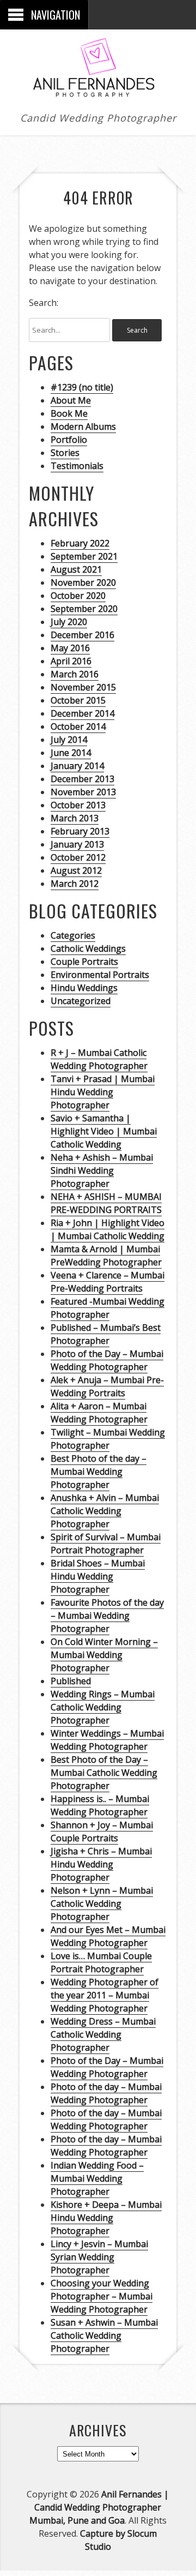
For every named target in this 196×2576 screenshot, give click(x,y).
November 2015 (83, 687)
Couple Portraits (84, 962)
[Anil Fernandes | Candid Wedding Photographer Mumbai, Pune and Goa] (98, 93)
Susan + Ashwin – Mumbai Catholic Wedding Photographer (104, 2335)
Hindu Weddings (84, 988)
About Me (71, 400)
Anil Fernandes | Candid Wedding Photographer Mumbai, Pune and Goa (99, 2507)
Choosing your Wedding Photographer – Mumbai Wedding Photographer (102, 2296)
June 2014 (71, 753)
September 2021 (84, 556)
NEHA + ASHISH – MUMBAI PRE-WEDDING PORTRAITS (106, 1203)
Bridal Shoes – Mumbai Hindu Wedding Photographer (98, 1576)
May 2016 (70, 648)
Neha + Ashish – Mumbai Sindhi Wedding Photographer (102, 1170)
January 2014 (77, 766)
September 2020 (84, 609)
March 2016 (75, 674)
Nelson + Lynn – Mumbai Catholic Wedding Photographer (102, 1904)
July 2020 (69, 622)
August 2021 (76, 569)
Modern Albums (83, 427)
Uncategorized (81, 1001)
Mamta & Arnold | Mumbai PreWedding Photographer (106, 1256)
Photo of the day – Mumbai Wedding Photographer (106, 2093)
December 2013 (82, 779)
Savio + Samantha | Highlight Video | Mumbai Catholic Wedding (104, 1131)
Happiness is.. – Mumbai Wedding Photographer (100, 1805)
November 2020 (83, 583)
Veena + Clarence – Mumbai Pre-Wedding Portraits (108, 1282)
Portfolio (69, 440)
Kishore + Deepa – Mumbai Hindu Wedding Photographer (106, 2218)
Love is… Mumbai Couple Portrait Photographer (101, 1962)
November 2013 (83, 792)
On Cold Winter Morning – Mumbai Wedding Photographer (104, 1655)
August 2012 (76, 870)
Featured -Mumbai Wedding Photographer (108, 1308)
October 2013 (78, 805)
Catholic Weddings (88, 948)
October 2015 (78, 700)
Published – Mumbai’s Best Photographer (106, 1334)
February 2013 (80, 831)
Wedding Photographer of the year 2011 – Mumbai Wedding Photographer (105, 1995)
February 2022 (80, 543)
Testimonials (77, 466)
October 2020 (78, 596)
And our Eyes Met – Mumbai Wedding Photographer (108, 1936)
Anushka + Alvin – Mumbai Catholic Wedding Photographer (105, 1511)
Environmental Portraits (100, 975)
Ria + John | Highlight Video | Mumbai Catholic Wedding (108, 1229)
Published (71, 1681)
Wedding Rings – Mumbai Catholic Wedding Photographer (103, 1707)
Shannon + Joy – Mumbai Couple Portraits (102, 1832)
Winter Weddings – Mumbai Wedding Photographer (107, 1740)
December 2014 (82, 713)
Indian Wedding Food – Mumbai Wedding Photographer (97, 2178)
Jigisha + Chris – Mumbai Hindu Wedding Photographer (101, 1864)
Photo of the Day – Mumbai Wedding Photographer (107, 1360)
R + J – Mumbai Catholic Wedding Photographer (99, 1059)
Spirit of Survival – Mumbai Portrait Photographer (106, 1544)
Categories (73, 935)
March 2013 (75, 818)
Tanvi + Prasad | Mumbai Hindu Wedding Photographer (103, 1092)
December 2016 (82, 635)
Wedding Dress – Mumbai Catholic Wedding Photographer (103, 2034)
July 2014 (69, 740)
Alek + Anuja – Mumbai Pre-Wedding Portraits (107, 1386)
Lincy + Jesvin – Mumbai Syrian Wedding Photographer (99, 2257)
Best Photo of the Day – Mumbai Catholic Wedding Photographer (104, 1773)
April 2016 (71, 661)
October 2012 (78, 857)
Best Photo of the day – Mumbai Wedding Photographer (99, 1472)
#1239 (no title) (82, 387)
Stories (65, 453)
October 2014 (78, 726)
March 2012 (75, 884)
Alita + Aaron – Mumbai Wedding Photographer (99, 1413)
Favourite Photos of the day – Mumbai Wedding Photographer (107, 1616)
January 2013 (77, 844)
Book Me (69, 413)
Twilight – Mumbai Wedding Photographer (108, 1439)
